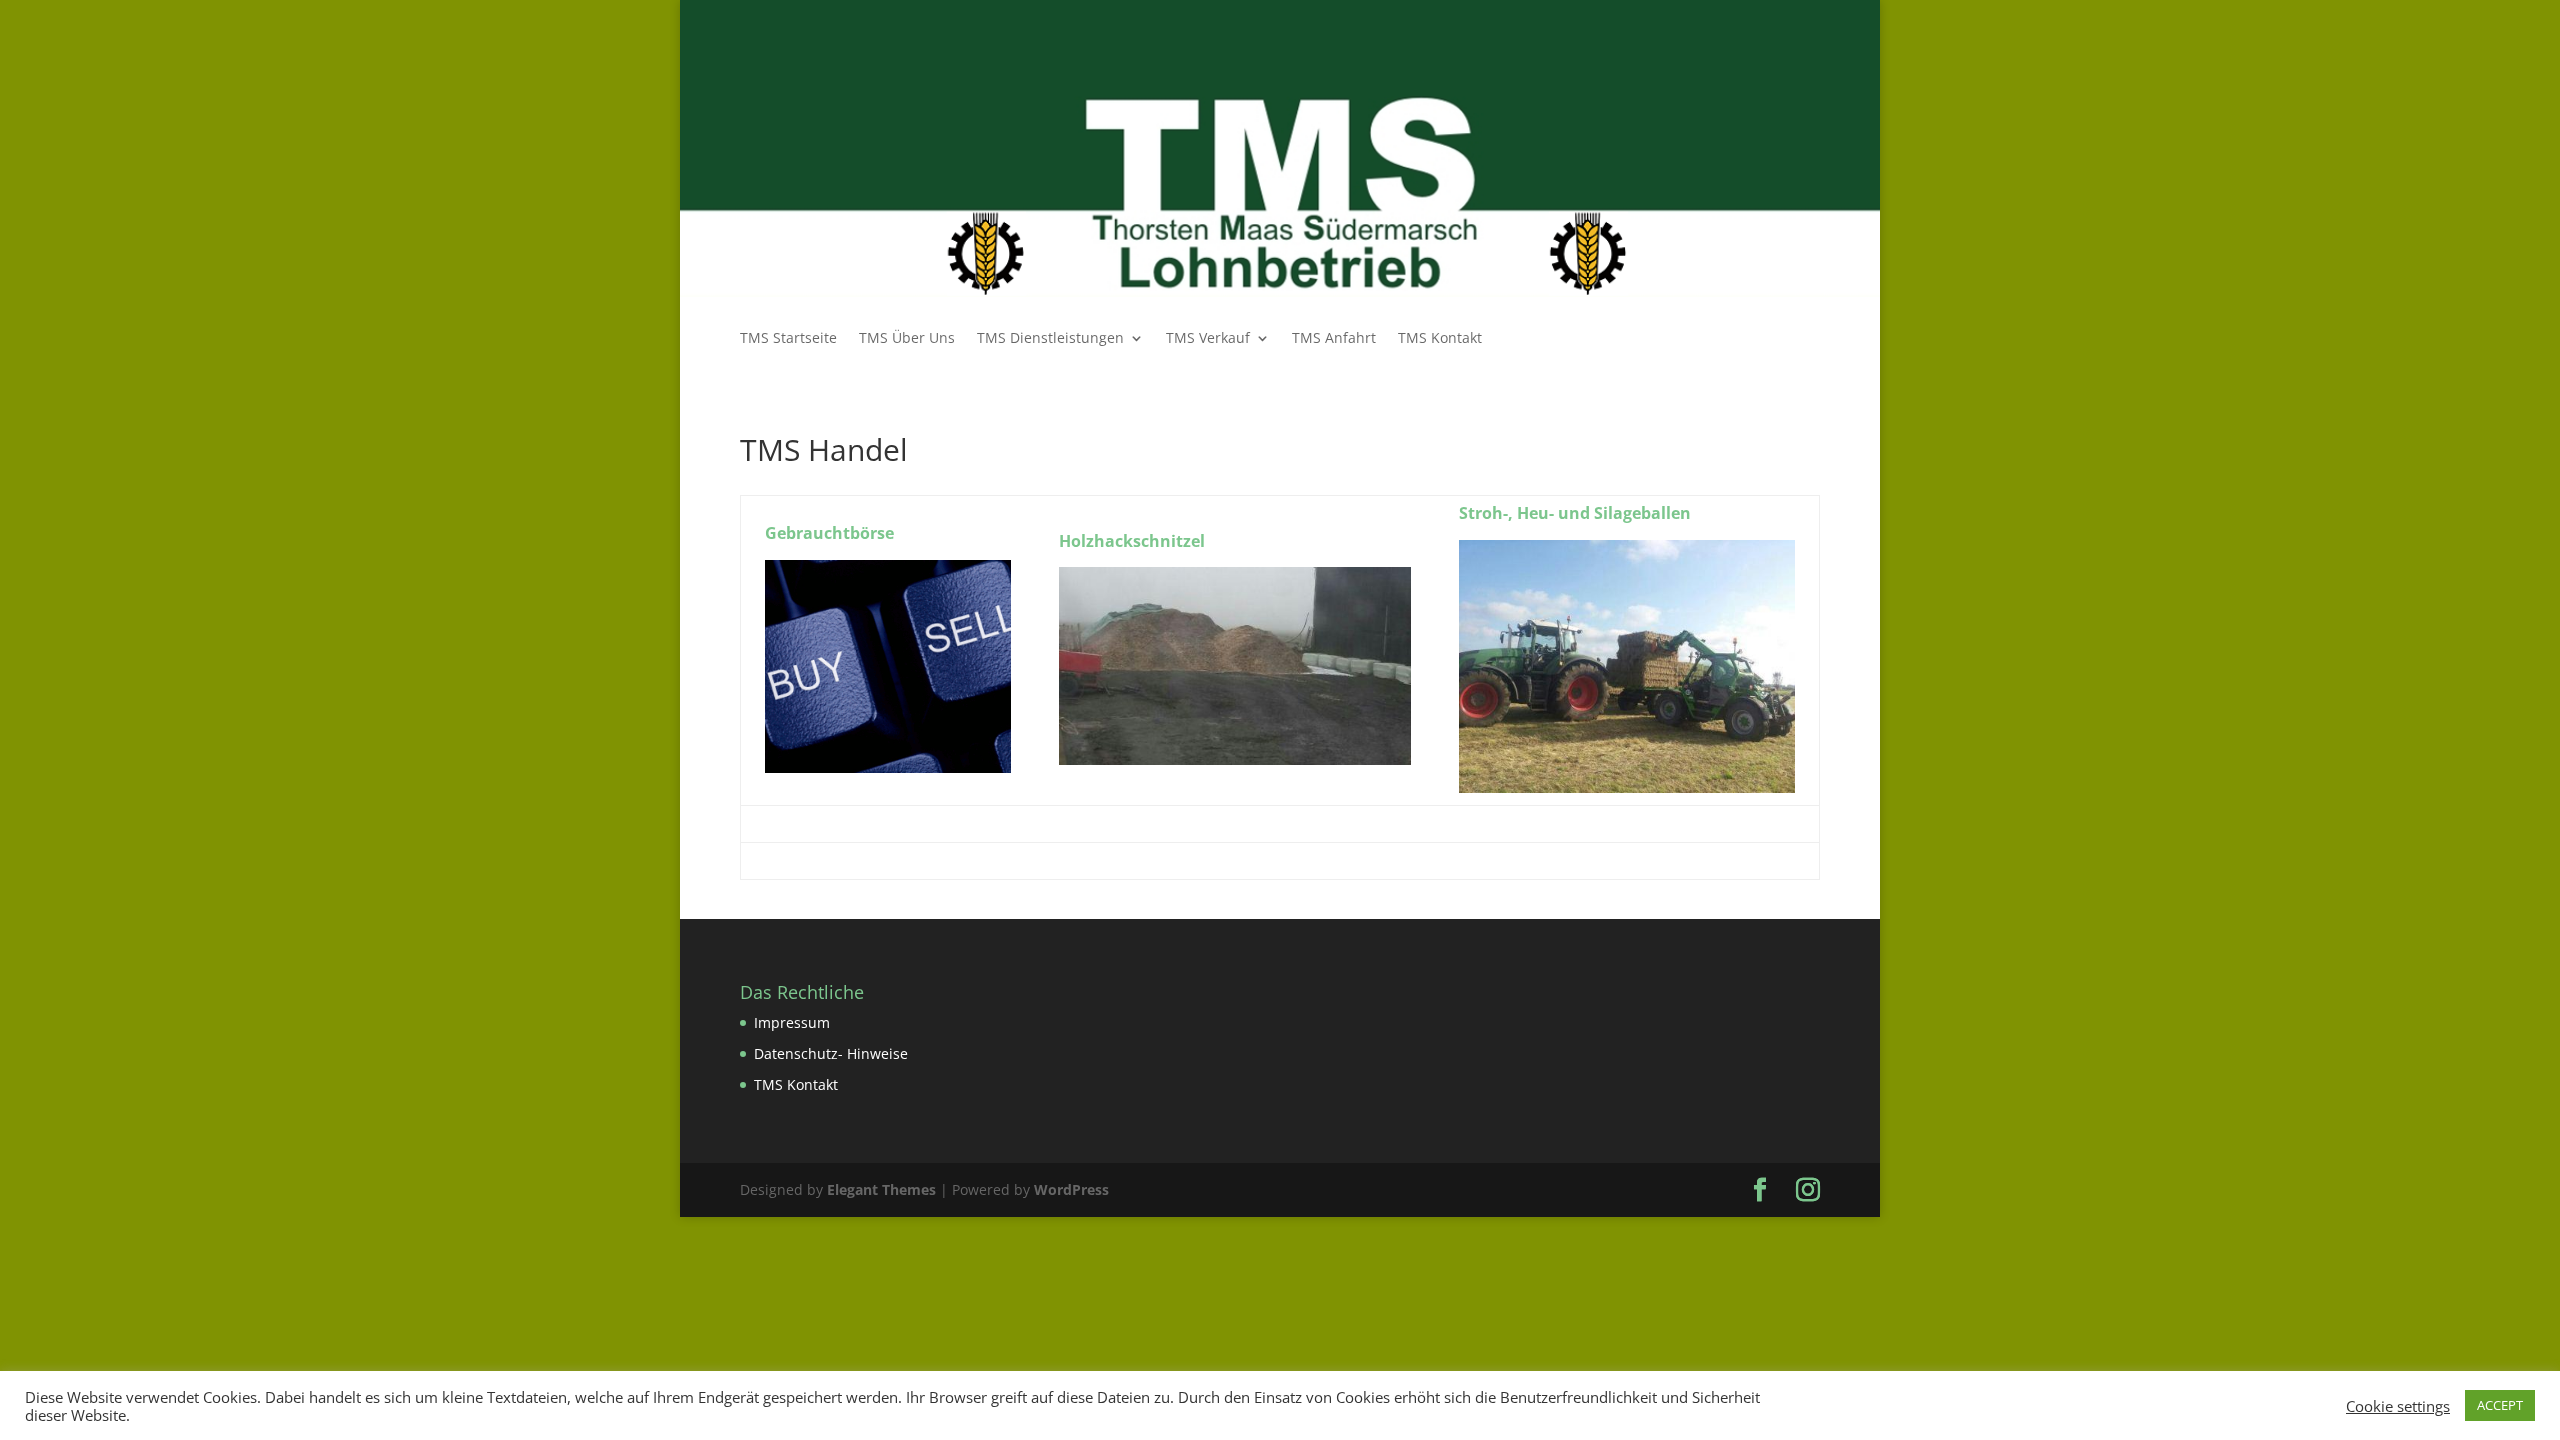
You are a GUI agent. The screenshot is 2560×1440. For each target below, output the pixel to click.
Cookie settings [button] (2398, 1406)
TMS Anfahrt (1334, 339)
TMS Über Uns (907, 339)
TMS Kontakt (1440, 339)
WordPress (1071, 1189)
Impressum (792, 1022)
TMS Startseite (788, 339)
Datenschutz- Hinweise (831, 1053)
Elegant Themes (881, 1189)
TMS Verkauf (1208, 339)
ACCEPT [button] (2500, 1405)
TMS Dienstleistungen (1050, 339)
